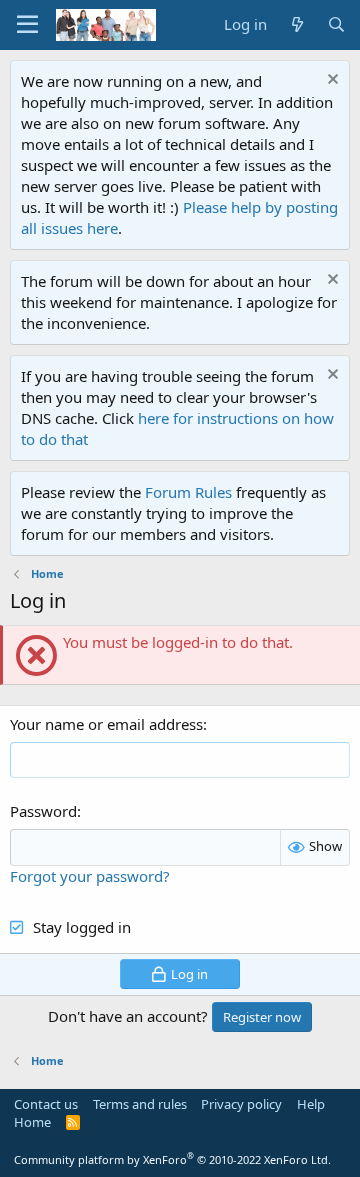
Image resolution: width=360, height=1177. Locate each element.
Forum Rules (188, 492)
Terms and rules (140, 1104)
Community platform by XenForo (172, 1159)
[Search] (336, 24)
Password (43, 811)
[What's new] (296, 24)
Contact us (46, 1104)
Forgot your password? (90, 876)
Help (311, 1104)
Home (32, 1122)
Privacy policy (241, 1104)
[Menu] (27, 25)
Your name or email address (106, 724)
